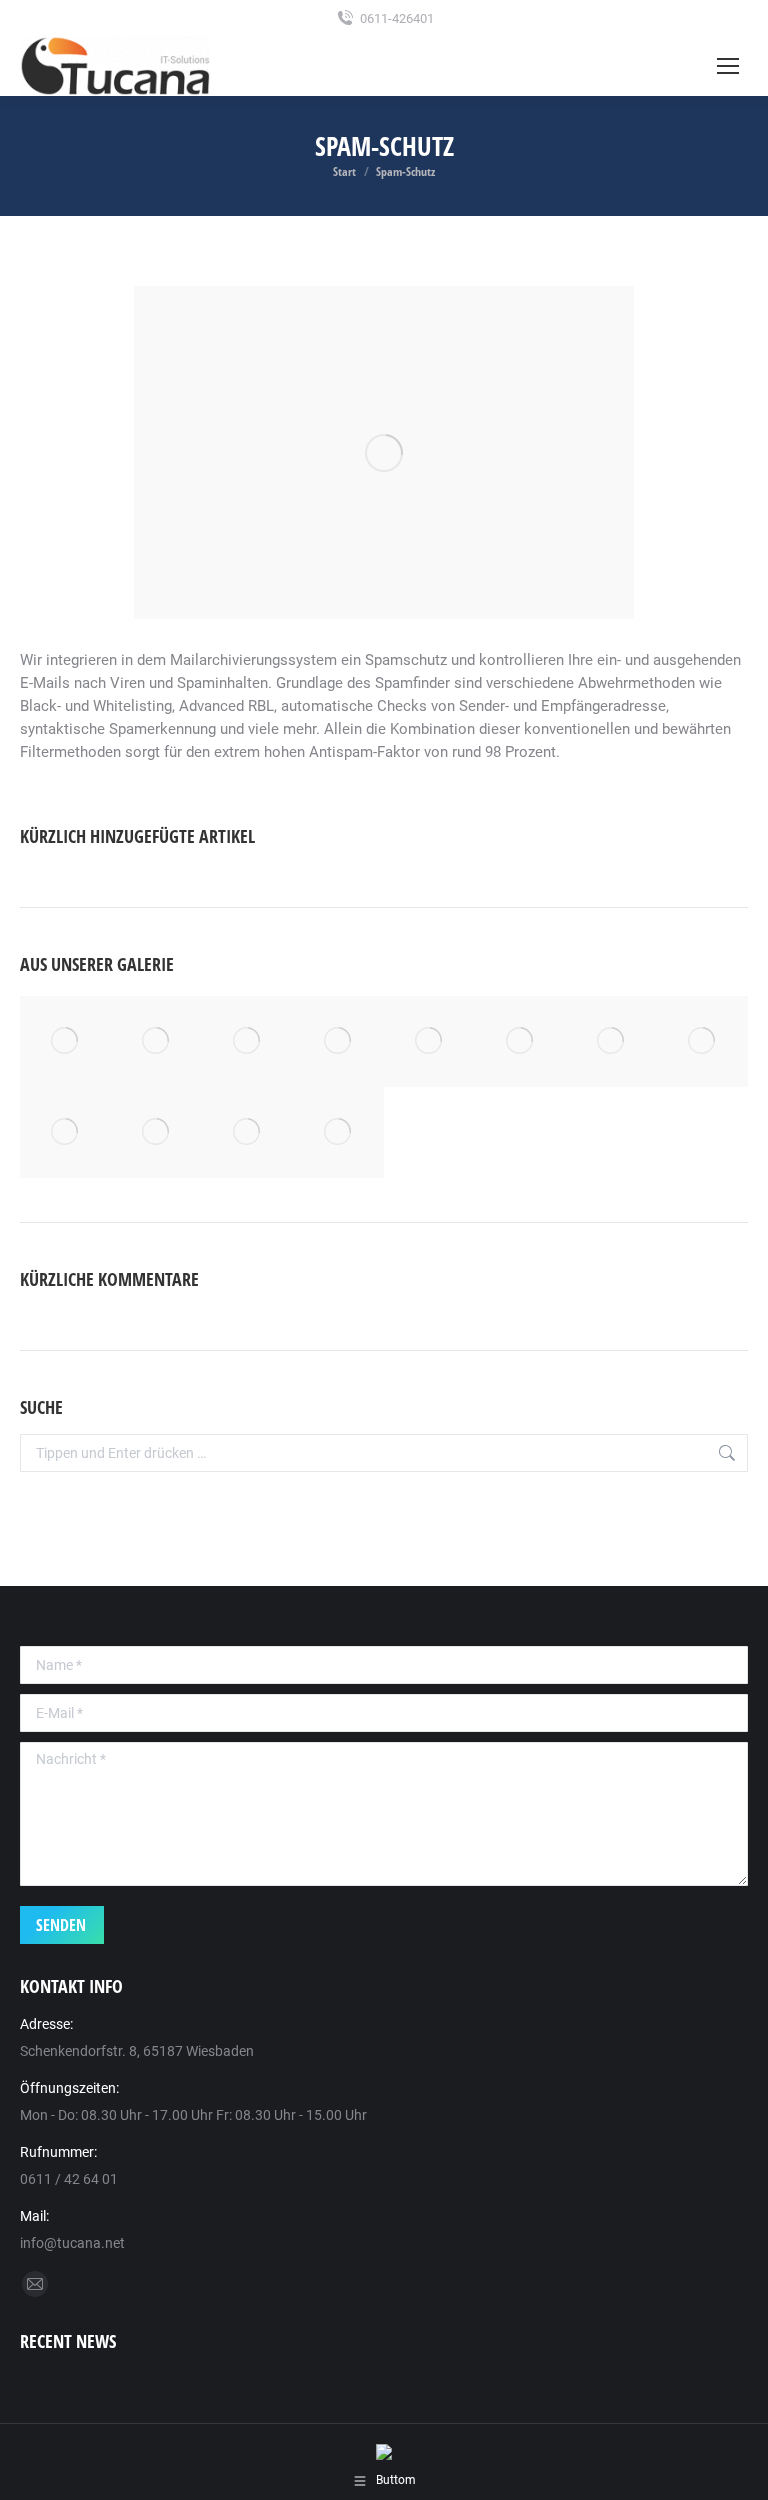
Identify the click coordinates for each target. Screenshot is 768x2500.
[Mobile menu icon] (728, 66)
